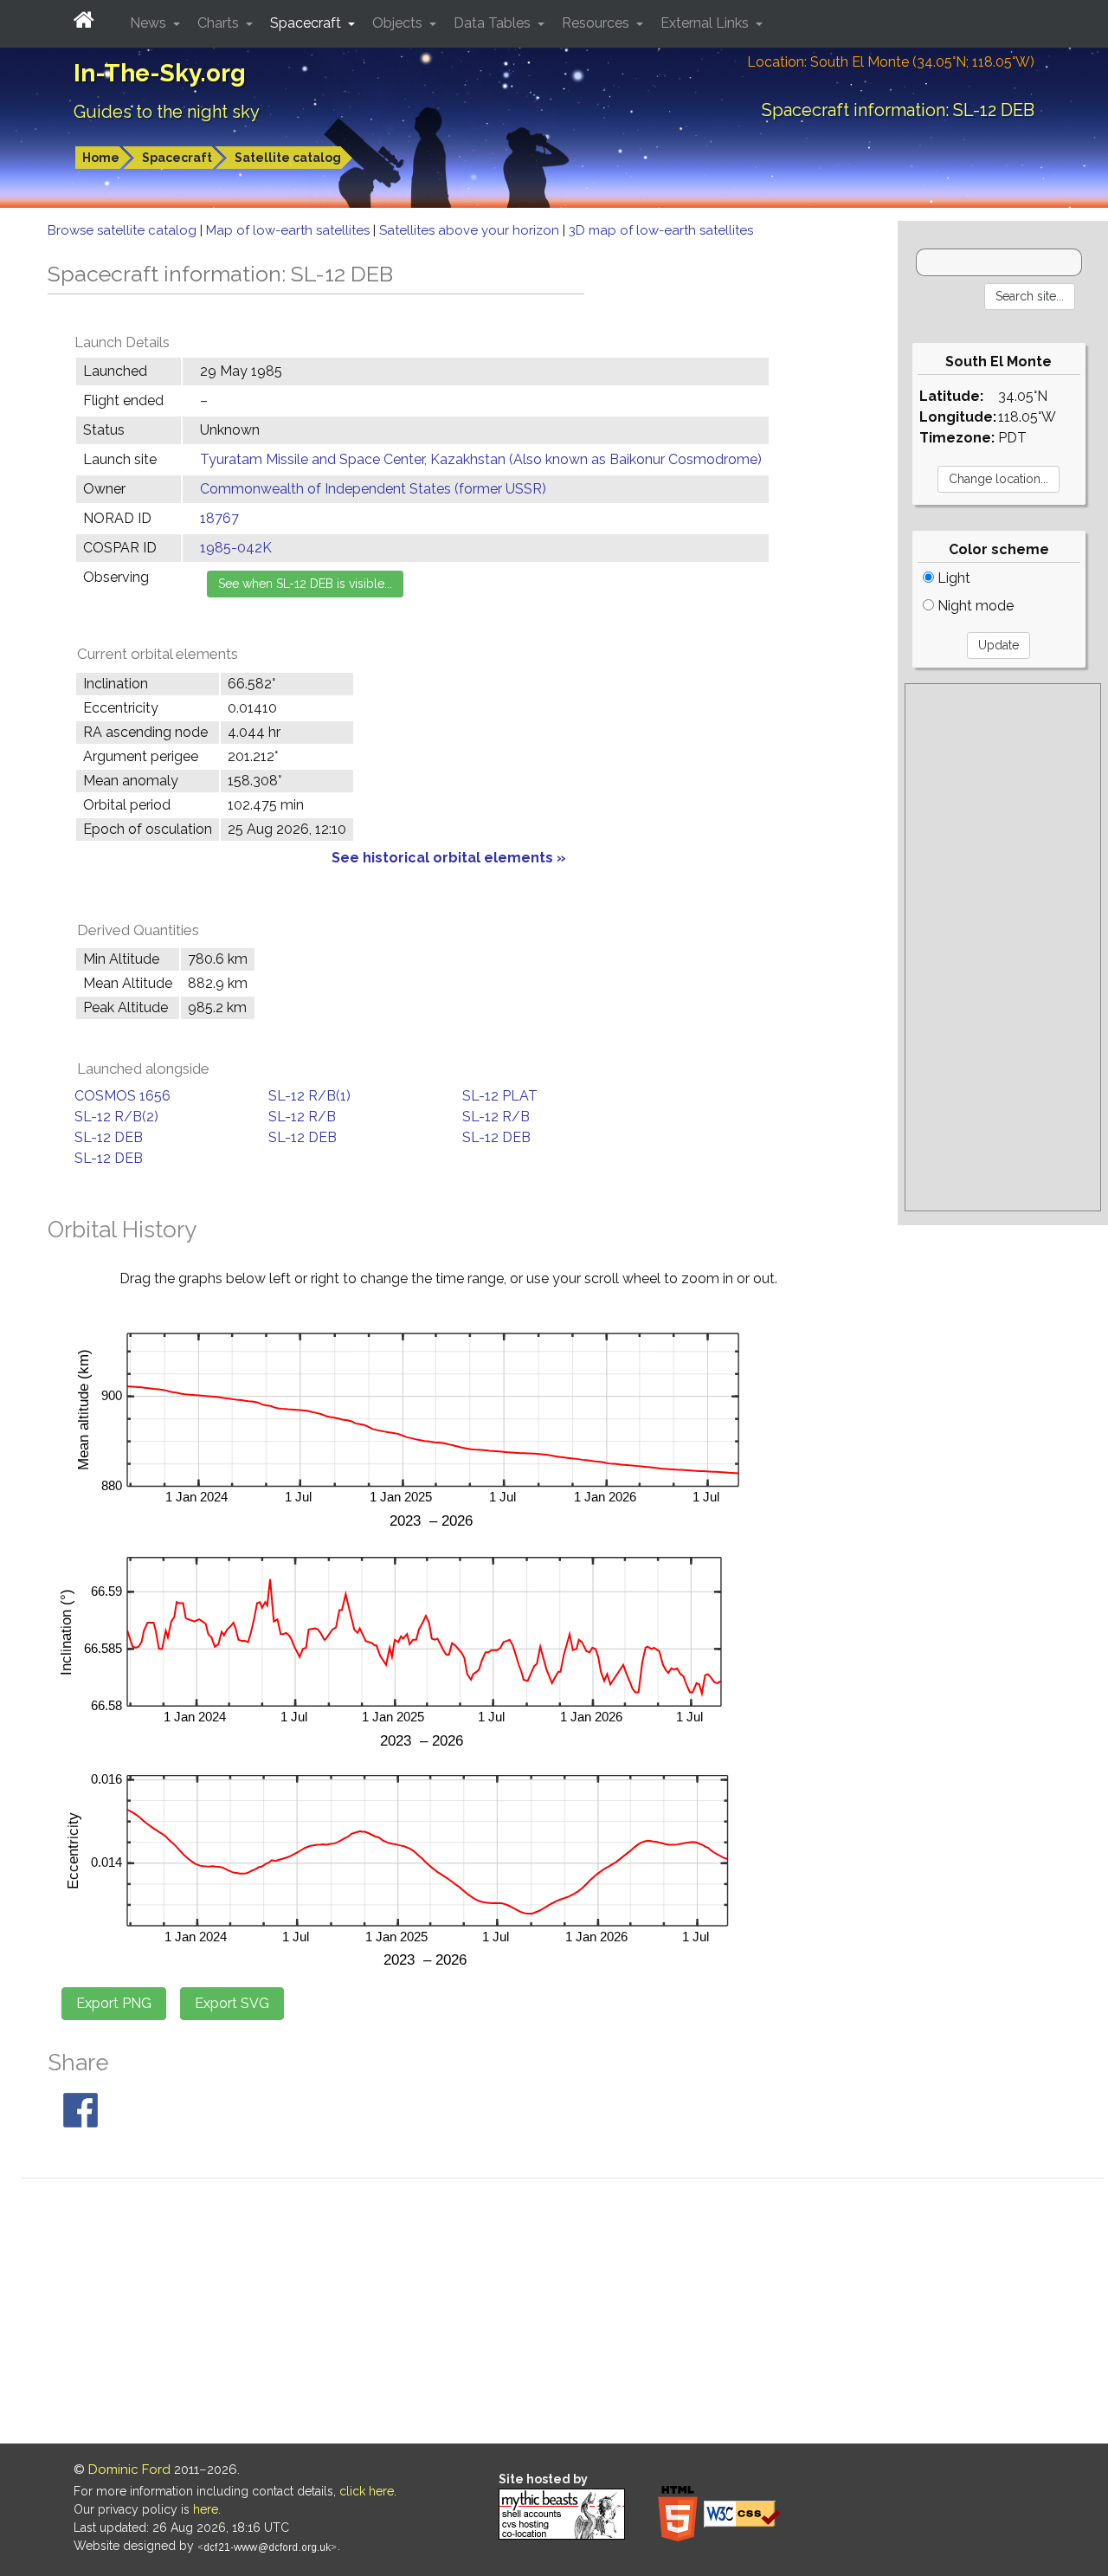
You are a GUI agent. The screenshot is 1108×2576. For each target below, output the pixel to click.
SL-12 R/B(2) (116, 1117)
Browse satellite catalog (124, 230)
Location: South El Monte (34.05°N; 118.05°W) (891, 62)
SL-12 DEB (109, 1137)
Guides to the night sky (167, 112)
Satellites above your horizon (471, 230)
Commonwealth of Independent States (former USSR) (373, 489)
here (206, 2509)
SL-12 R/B (302, 1117)
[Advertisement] (1003, 947)
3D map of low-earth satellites (661, 230)
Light (952, 578)
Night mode (974, 606)
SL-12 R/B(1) (309, 1096)
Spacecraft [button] (307, 23)
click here (367, 2491)
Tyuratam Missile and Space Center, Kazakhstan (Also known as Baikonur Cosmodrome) (481, 459)
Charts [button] (220, 23)
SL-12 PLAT (500, 1096)
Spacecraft (177, 158)
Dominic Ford (129, 2469)
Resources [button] (597, 23)
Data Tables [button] (494, 23)
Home (101, 158)
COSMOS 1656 (122, 1096)
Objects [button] (399, 23)
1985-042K (236, 548)
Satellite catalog (288, 158)
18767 (219, 518)
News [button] (150, 23)
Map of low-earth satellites (290, 230)
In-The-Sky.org (160, 73)
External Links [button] (706, 23)
